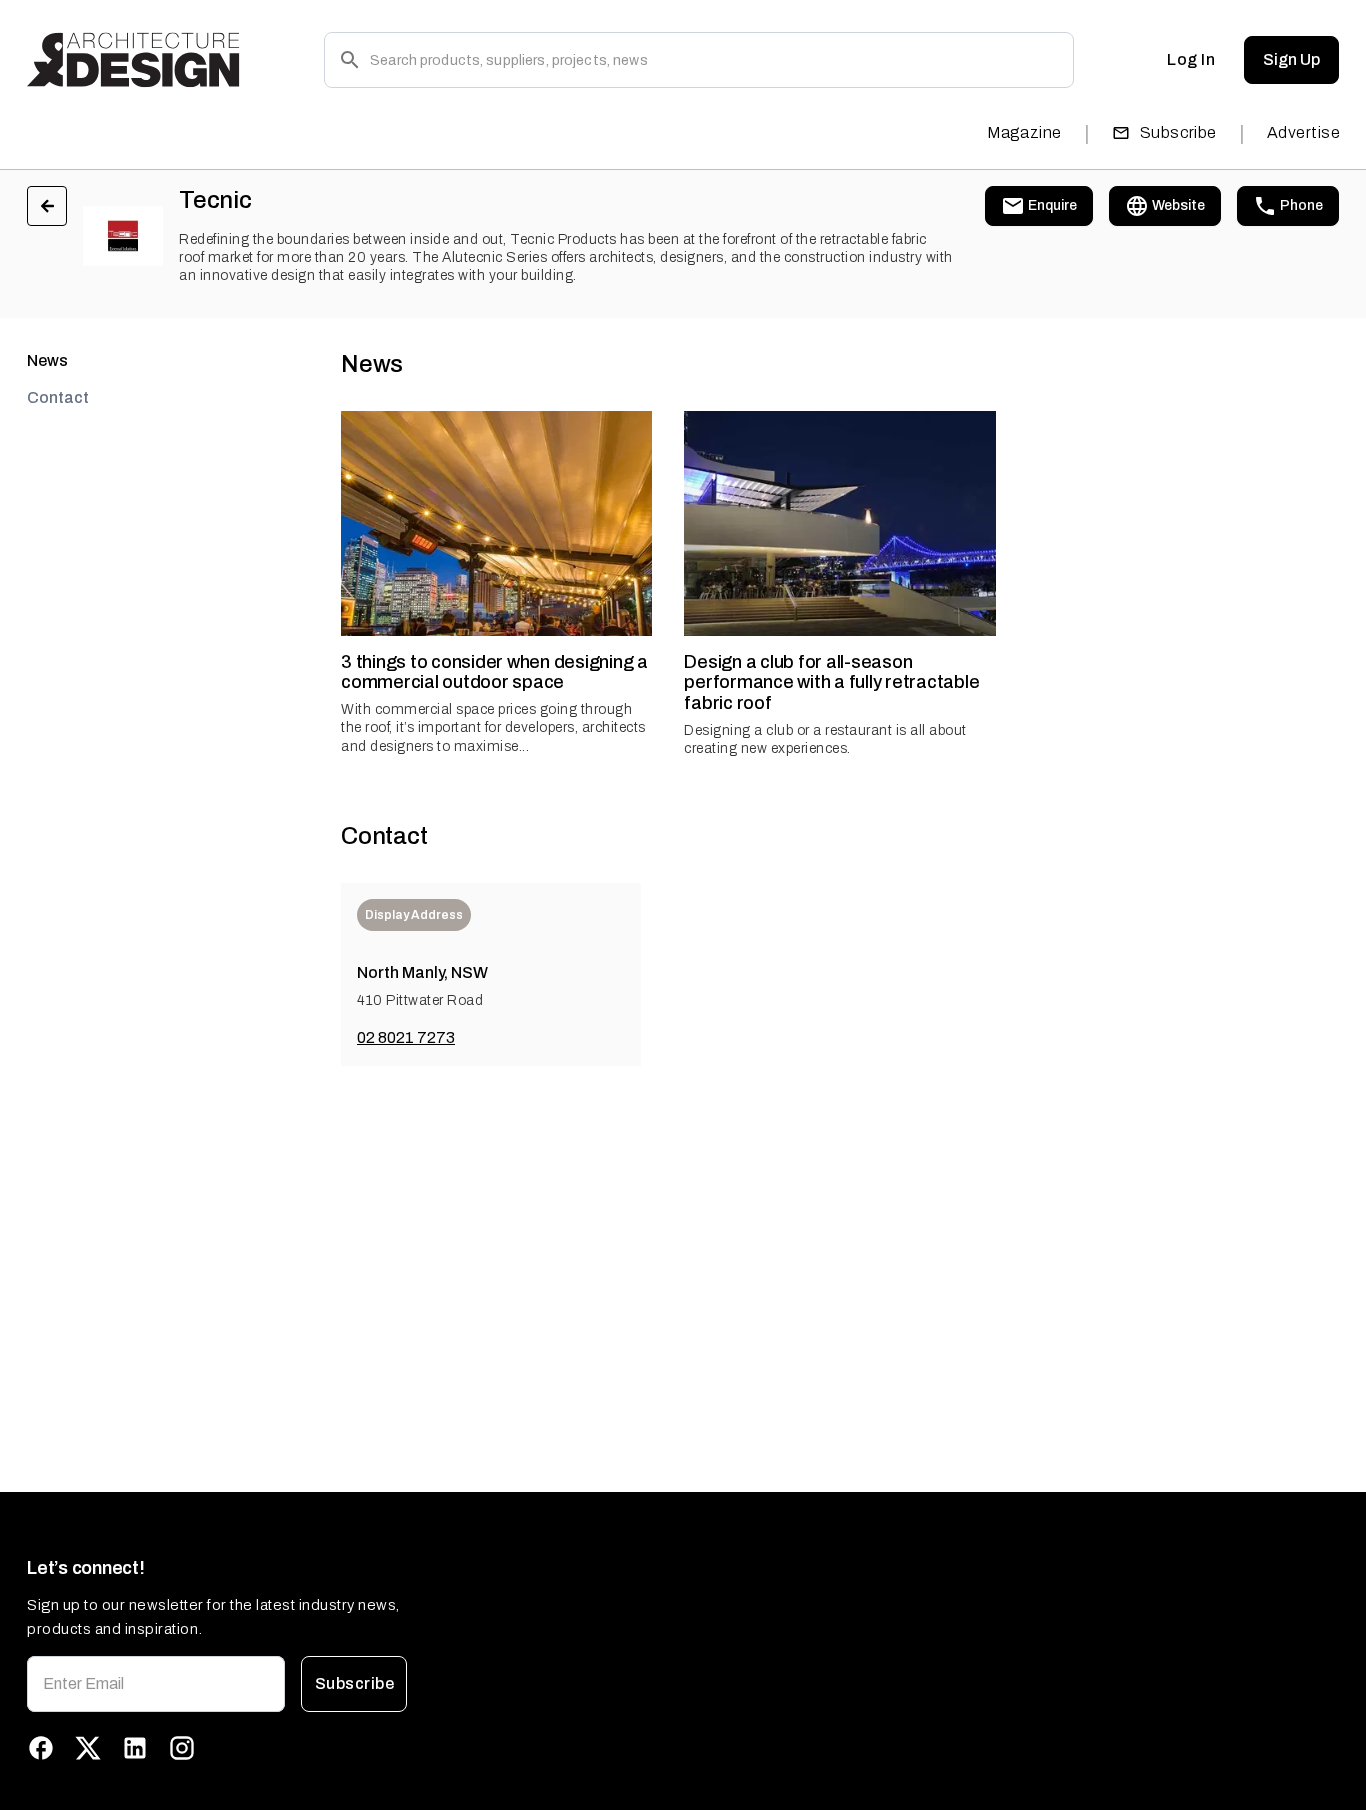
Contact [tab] (58, 397)
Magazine (1024, 132)
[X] (88, 1748)
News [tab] (47, 360)
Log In (1191, 59)
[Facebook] (41, 1748)
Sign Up (1291, 59)
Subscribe (1178, 132)
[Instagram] (182, 1748)
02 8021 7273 (406, 1037)
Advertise (1303, 132)
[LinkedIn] (135, 1748)
